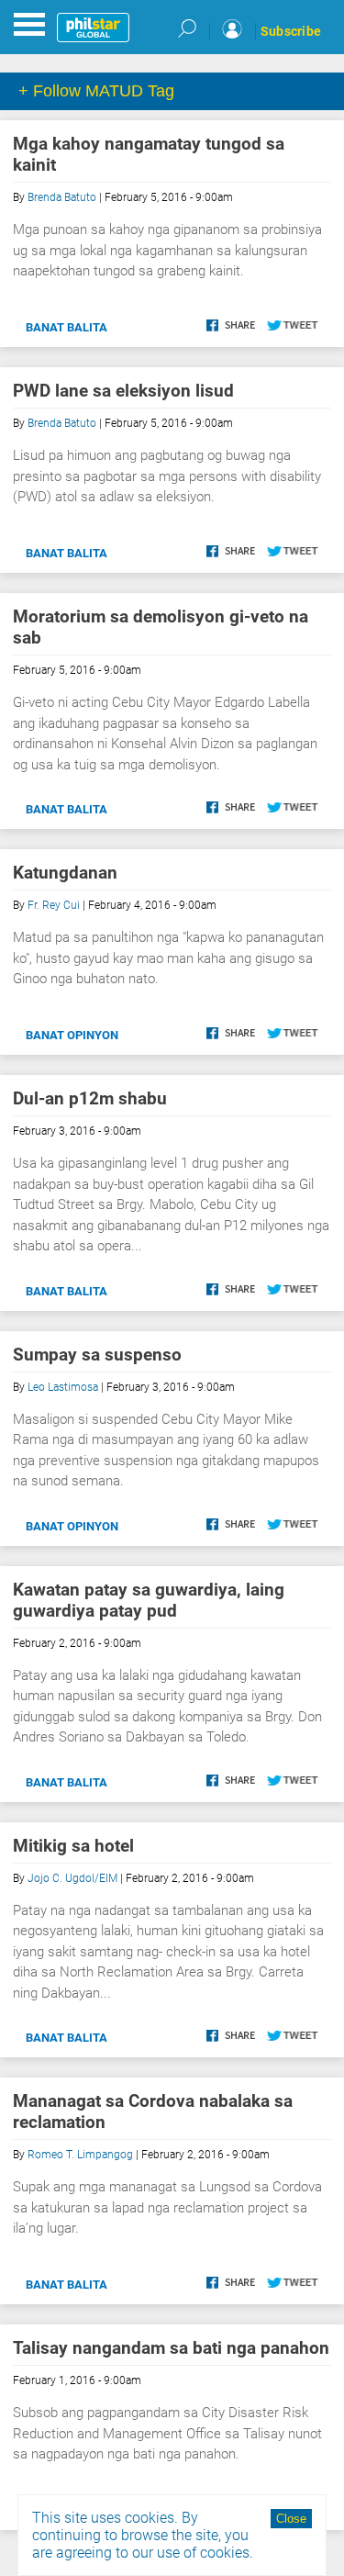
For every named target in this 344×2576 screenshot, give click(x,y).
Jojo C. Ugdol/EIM (72, 1878)
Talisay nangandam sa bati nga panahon (171, 2348)
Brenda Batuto (62, 197)
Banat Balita (67, 327)
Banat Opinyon (72, 1035)
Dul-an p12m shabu (90, 1098)
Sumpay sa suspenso (97, 1355)
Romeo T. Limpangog (80, 2155)
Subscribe (291, 31)
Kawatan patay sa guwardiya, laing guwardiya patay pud (149, 1600)
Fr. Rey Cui (54, 905)
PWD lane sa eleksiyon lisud (123, 391)
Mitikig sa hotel (73, 1846)
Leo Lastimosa (63, 1387)
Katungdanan (65, 873)
